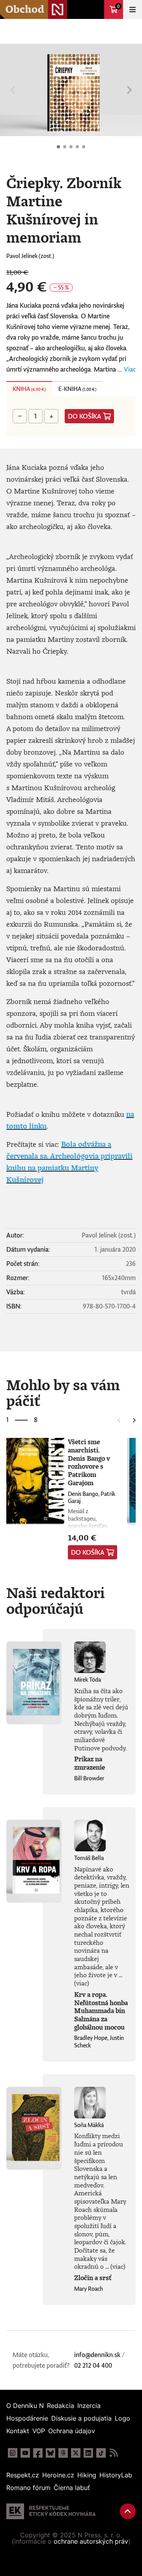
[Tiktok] (101, 2453)
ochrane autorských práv (91, 2541)
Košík (118, 6)
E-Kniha (77, 389)
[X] (76, 2453)
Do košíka (85, 416)
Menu (133, 9)
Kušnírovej (25, 1180)
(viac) (82, 1983)
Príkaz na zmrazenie (90, 1763)
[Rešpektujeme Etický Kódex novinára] (51, 2511)
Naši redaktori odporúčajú (56, 1600)
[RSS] (114, 2453)
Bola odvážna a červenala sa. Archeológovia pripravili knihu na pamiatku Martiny (69, 1156)
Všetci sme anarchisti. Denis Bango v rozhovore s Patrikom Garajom (89, 1462)
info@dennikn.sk (97, 2355)
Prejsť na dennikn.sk (95, 9)
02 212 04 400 (93, 2365)
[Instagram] (13, 2453)
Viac (130, 369)
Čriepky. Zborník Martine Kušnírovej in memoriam (58, 147)
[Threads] (63, 2453)
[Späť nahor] (128, 2511)
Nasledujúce (129, 90)
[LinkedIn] (88, 2453)
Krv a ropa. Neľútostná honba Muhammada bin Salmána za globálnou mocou (101, 2011)
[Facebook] (38, 2453)
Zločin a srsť (93, 2278)
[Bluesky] (50, 2453)
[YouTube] (25, 2453)
